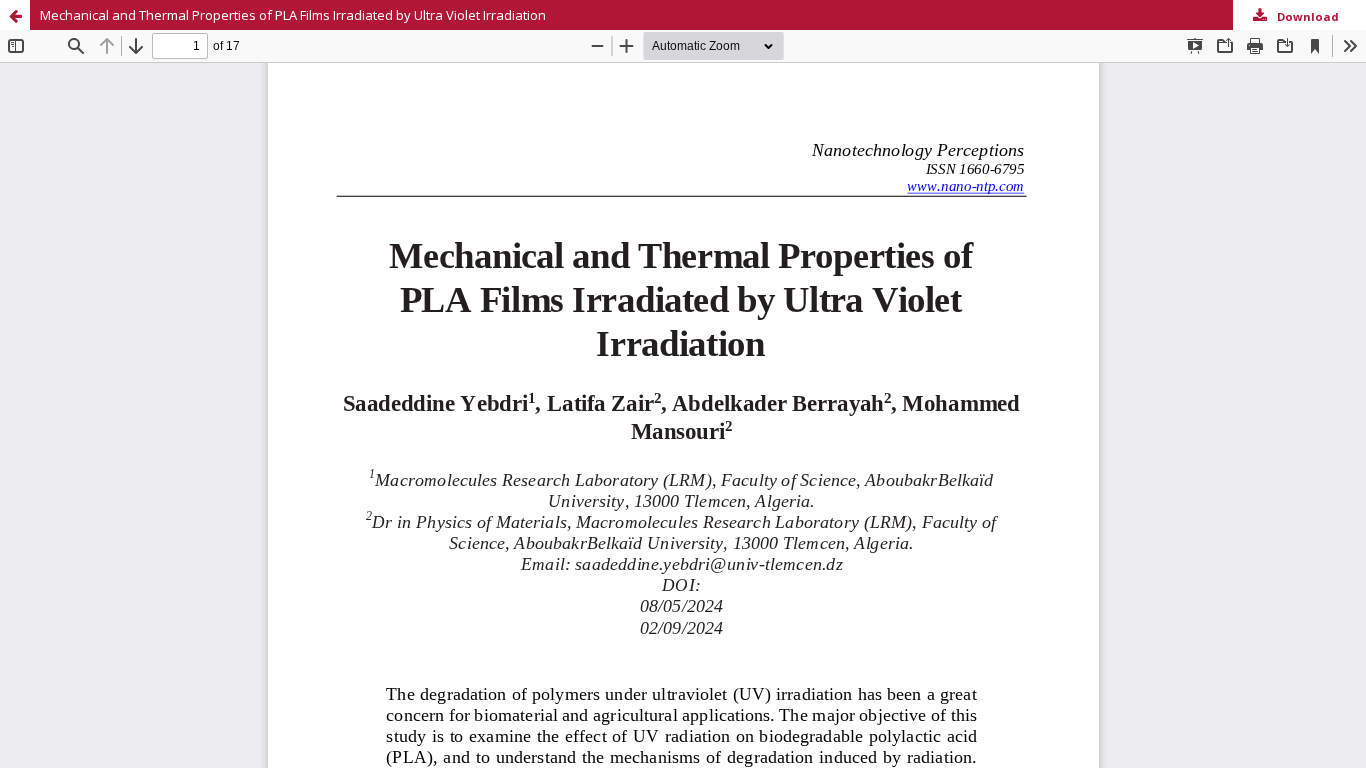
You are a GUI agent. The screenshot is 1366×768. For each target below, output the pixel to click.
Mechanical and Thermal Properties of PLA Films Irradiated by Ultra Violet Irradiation (293, 15)
